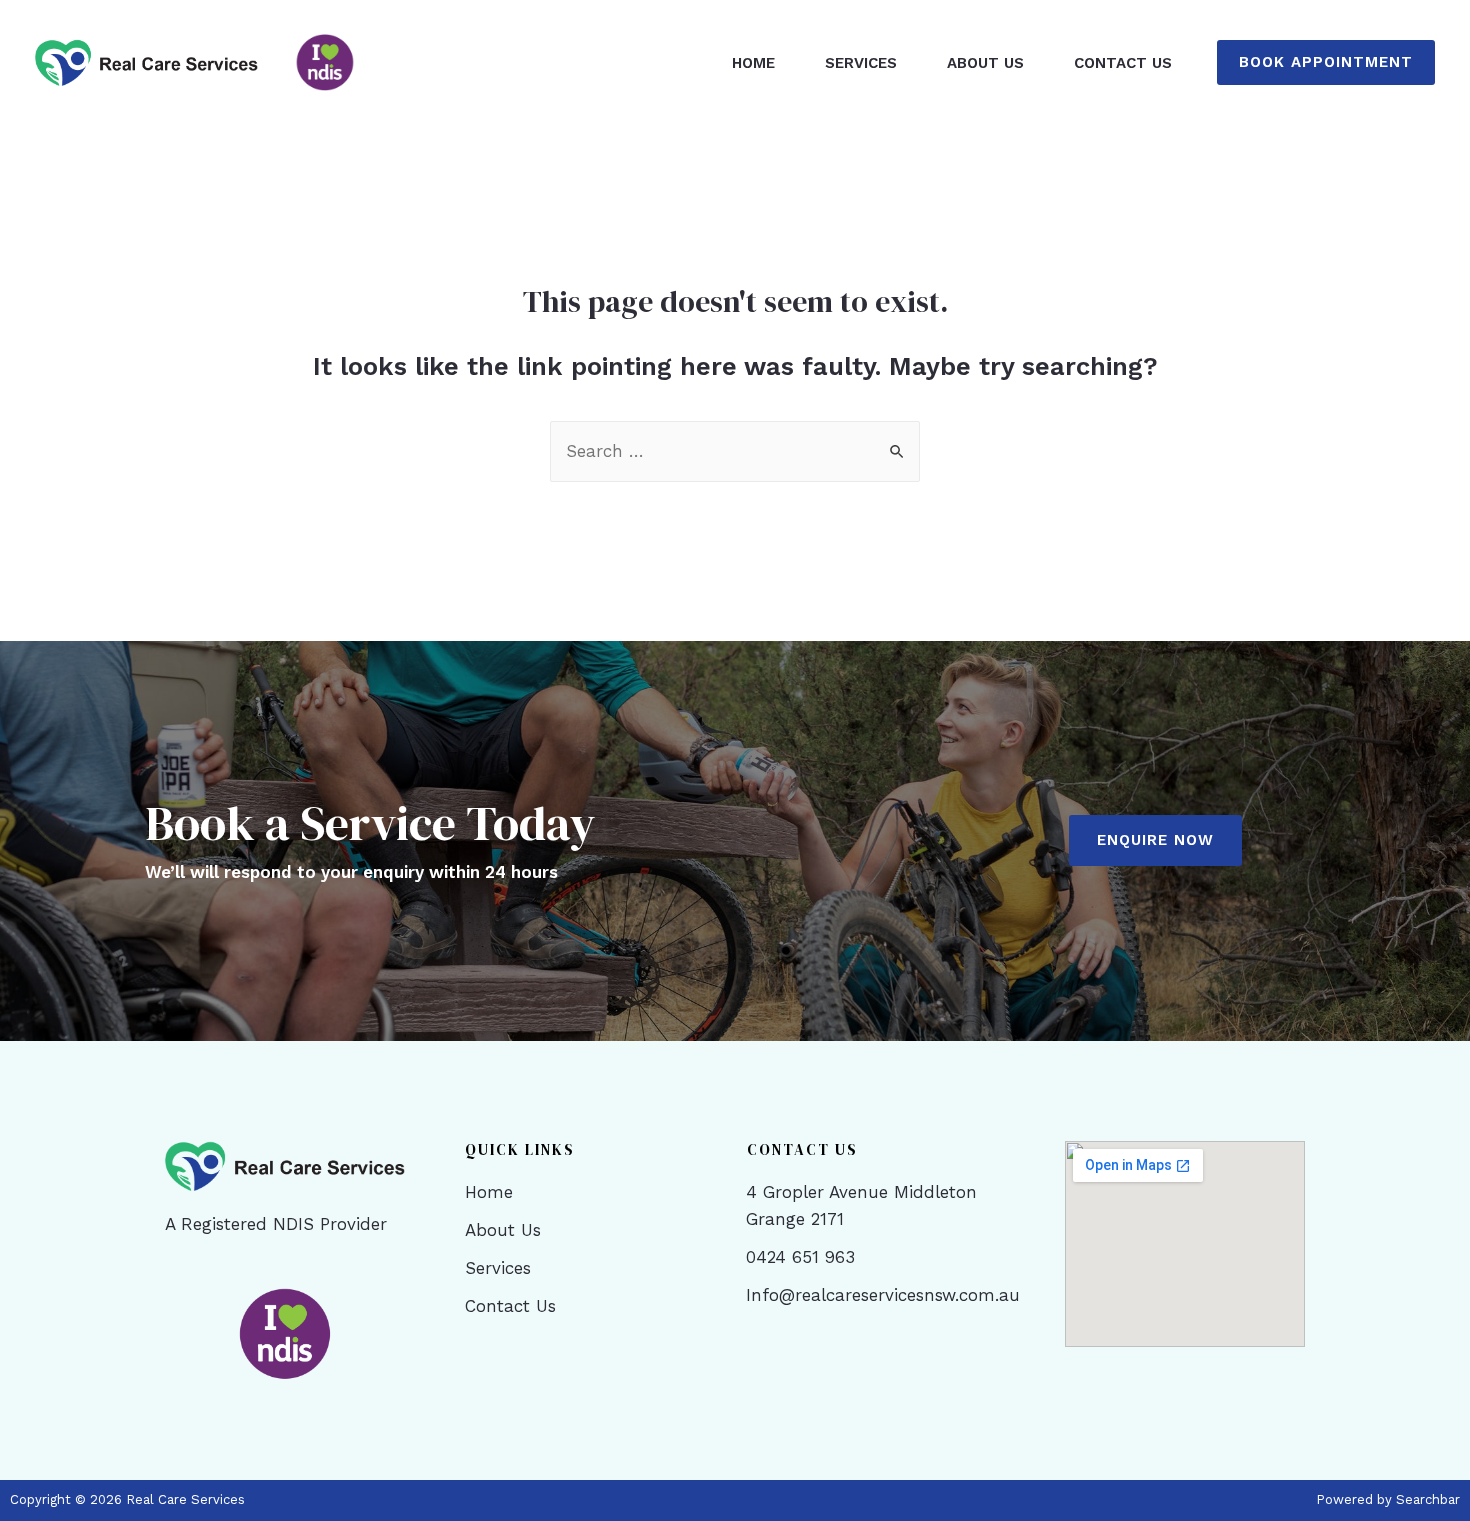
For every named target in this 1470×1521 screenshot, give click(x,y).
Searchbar (1428, 1499)
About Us (985, 63)
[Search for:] (735, 451)
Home (753, 63)
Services (861, 63)
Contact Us (1123, 63)
